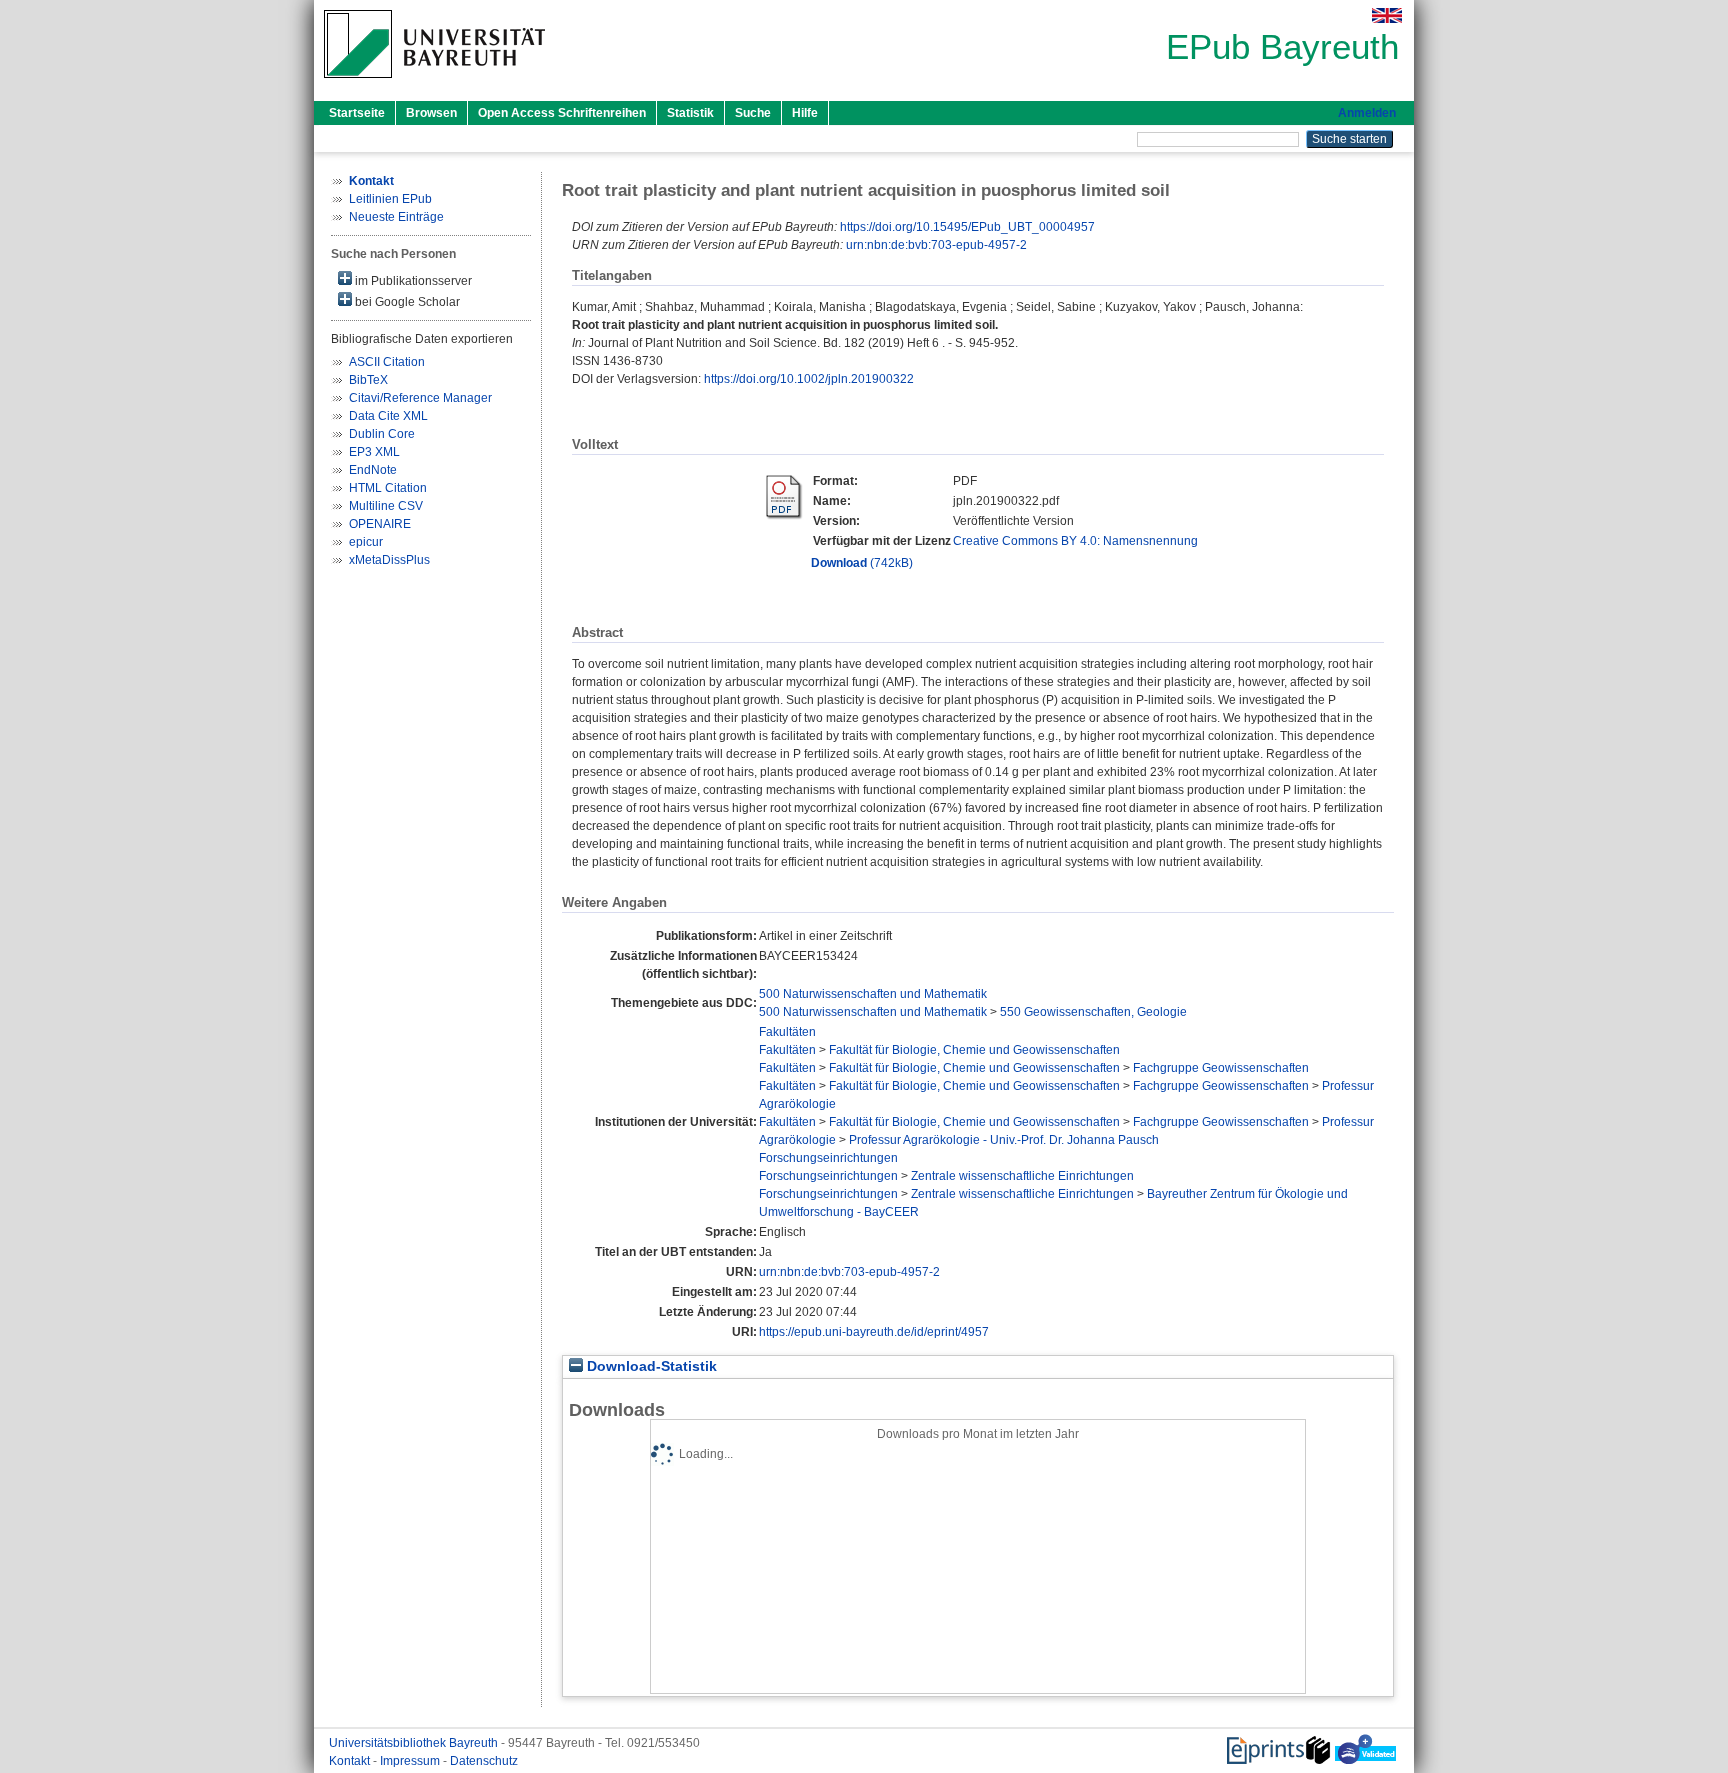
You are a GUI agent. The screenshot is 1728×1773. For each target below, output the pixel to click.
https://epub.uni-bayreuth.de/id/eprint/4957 (874, 1332)
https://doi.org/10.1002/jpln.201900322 (809, 379)
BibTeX (368, 380)
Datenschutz (484, 1761)
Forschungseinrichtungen (828, 1158)
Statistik (690, 113)
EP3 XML (374, 452)
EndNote (373, 470)
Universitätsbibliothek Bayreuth (415, 1743)
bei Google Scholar (406, 302)
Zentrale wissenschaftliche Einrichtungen (1022, 1176)
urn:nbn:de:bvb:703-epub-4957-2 (936, 245)
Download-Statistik (650, 1366)
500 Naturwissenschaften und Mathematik (873, 994)
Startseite (357, 113)
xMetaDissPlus (389, 560)
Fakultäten (787, 1032)
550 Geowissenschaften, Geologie (1093, 1012)
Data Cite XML (388, 416)
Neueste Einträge (396, 217)
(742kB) (862, 563)
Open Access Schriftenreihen (562, 113)
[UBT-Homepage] (434, 84)
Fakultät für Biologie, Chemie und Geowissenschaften (974, 1050)
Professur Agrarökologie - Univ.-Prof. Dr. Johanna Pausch (1004, 1140)
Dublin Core (382, 434)
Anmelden (1367, 113)
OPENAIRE (380, 524)
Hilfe (805, 113)
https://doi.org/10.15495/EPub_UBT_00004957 (967, 227)
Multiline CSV (386, 506)
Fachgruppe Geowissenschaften (1221, 1068)
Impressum (411, 1761)
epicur (366, 542)
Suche (753, 113)
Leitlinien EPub (390, 199)
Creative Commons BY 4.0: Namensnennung (1075, 541)
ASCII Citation (387, 362)
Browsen (431, 113)
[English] (1387, 15)
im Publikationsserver (412, 281)
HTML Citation (388, 488)
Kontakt (351, 1761)
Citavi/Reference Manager (420, 398)
